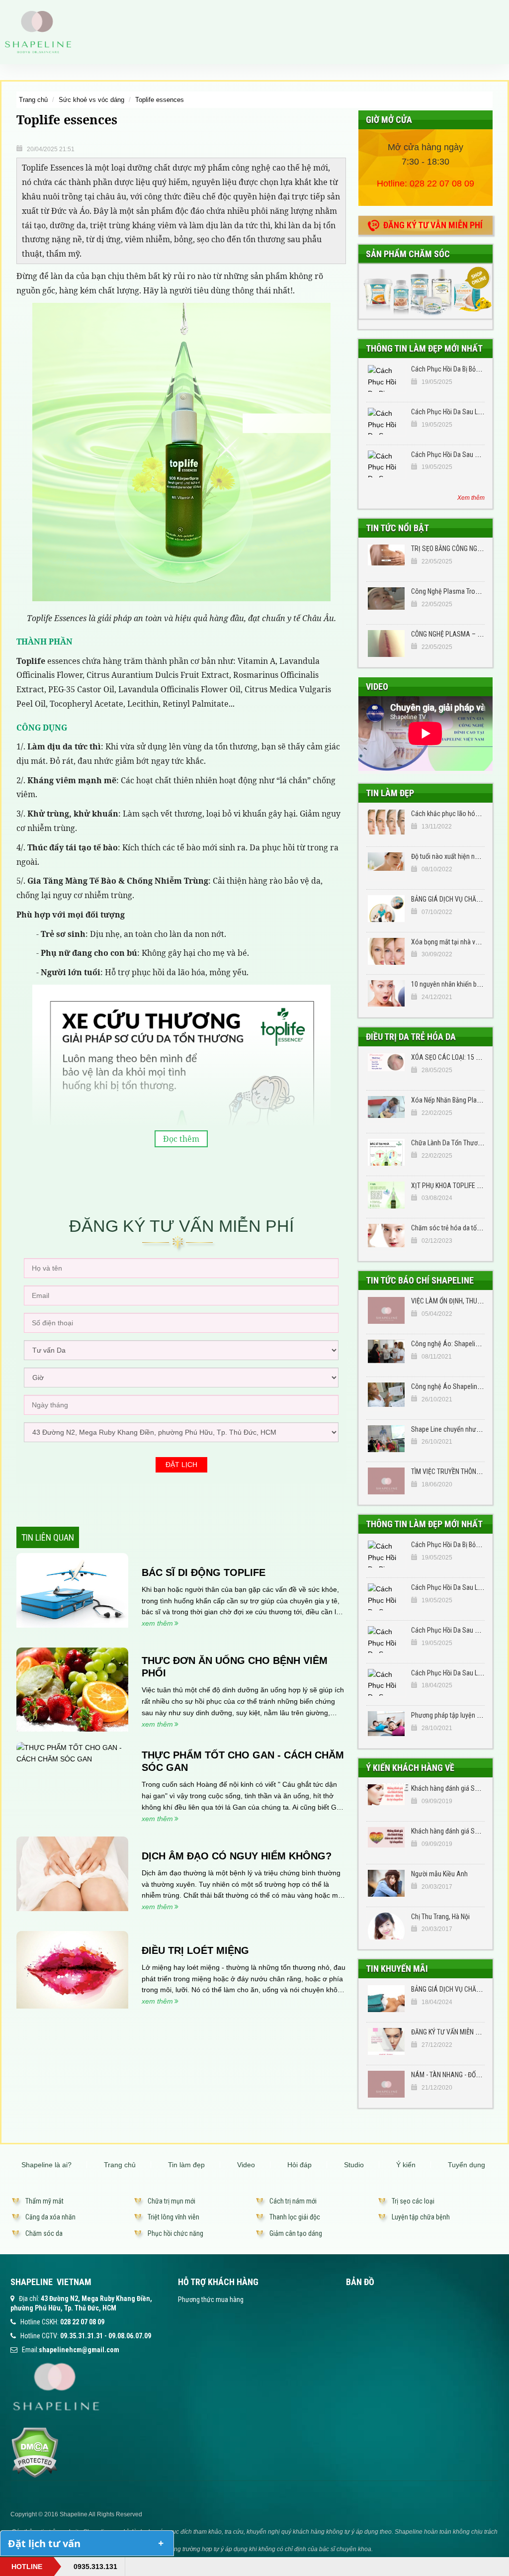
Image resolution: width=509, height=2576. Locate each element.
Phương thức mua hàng (211, 2300)
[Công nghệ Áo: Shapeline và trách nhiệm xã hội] (386, 1353)
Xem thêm (471, 498)
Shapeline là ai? (46, 2165)
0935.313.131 (95, 2567)
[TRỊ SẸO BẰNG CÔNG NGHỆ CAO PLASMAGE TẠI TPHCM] (386, 558)
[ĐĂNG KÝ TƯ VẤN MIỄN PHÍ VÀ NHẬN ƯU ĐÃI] (386, 2041)
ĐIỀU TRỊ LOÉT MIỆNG (195, 1950)
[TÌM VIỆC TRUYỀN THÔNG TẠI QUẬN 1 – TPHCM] (386, 1481)
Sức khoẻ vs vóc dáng (91, 100)
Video (377, 687)
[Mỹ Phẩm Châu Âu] (425, 291)
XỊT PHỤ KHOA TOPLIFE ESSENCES (459, 1186)
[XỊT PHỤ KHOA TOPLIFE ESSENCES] (386, 1195)
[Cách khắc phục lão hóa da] (386, 823)
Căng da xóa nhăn (50, 2217)
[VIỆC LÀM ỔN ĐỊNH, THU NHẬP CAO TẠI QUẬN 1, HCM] (386, 1310)
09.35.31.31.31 (82, 2336)
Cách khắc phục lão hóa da (449, 814)
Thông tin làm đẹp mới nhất (424, 348)
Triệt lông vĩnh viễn (173, 2217)
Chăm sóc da (44, 2233)
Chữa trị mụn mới (171, 2201)
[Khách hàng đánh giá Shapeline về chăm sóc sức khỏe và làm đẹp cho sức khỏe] (386, 1840)
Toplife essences (160, 100)
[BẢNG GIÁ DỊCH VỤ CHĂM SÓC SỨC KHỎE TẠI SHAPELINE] (386, 909)
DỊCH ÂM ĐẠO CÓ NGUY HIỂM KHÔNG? (237, 1856)
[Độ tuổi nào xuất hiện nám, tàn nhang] (386, 866)
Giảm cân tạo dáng (296, 2233)
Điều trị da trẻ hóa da (411, 1037)
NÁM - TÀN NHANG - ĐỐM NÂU (453, 2075)
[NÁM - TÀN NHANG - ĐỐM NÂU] (386, 2084)
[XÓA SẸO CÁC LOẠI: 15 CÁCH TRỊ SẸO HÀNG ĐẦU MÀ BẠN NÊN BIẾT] (386, 1067)
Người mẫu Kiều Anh (439, 1874)
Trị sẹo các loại (413, 2201)
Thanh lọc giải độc (295, 2217)
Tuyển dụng (467, 2165)
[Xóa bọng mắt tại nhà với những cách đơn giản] (386, 951)
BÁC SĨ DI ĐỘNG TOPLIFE (204, 1572)
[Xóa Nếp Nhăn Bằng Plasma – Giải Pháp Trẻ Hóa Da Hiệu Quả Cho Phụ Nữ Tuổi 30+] (386, 1109)
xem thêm (157, 1623)
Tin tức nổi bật (397, 528)
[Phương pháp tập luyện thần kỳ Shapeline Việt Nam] (386, 1725)
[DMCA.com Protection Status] (35, 2452)
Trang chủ (33, 100)
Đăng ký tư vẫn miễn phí (433, 225)
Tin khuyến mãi (397, 1969)
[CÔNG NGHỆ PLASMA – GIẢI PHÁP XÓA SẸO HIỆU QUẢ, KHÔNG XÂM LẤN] (386, 644)
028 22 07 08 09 (442, 184)
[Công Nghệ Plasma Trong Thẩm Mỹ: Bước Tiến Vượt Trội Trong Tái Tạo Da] (386, 601)
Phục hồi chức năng (175, 2233)
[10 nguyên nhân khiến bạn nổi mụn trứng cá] (386, 994)
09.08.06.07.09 (130, 2336)
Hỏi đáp (299, 2165)
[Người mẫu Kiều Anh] (386, 1883)
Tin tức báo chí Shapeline (420, 1280)
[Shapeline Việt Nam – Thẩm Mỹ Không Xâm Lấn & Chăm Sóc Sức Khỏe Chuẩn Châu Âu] (38, 31)
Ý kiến (406, 2165)
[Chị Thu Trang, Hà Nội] (386, 1926)
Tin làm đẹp (390, 793)
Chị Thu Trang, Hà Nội (440, 1917)
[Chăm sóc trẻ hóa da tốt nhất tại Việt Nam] (386, 1237)
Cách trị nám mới (293, 2201)
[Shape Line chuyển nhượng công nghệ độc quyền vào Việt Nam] (386, 1439)
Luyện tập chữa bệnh (421, 2217)
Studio (354, 2165)
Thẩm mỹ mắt (44, 2201)
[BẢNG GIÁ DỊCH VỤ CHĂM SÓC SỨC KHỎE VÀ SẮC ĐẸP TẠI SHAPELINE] (386, 1999)
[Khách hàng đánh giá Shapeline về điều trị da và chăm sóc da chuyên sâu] (386, 1798)
